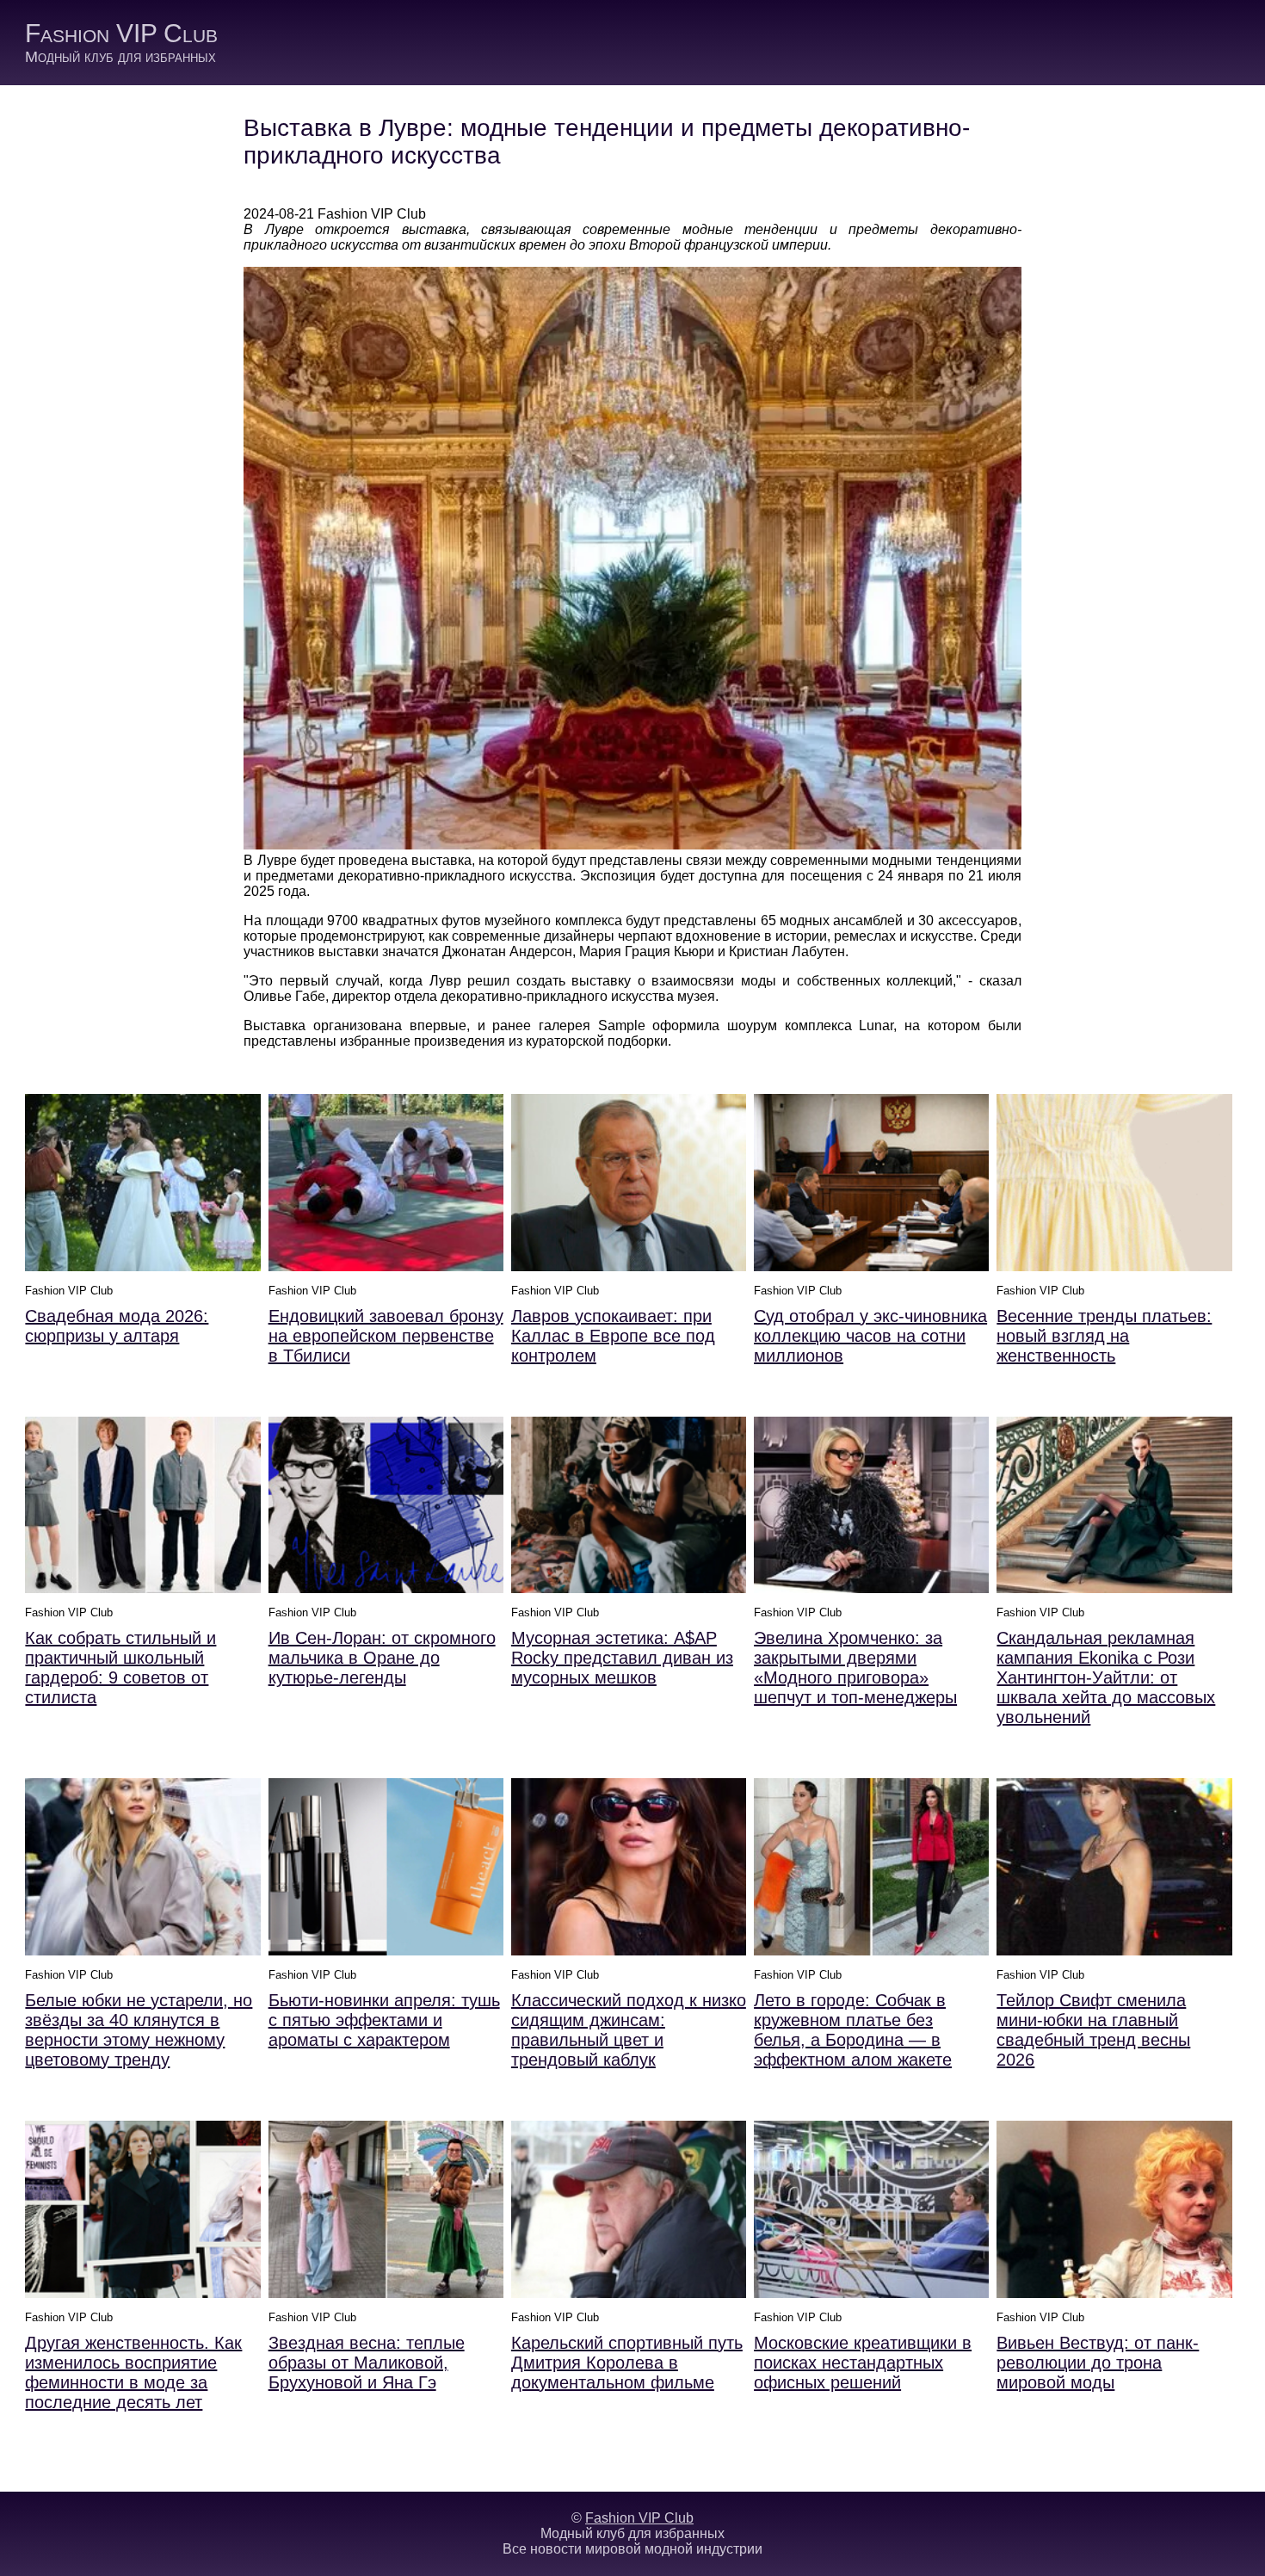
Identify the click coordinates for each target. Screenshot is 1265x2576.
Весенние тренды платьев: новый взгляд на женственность (1104, 1336)
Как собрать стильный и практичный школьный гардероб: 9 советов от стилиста (120, 1668)
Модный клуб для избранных (120, 57)
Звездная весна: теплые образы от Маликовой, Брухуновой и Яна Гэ (367, 2363)
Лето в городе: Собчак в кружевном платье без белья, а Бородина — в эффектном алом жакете (853, 2030)
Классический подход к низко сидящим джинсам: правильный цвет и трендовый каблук (629, 2030)
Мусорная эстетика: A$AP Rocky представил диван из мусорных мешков (622, 1658)
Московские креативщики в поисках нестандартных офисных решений (863, 2363)
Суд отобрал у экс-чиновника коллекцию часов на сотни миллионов (870, 1336)
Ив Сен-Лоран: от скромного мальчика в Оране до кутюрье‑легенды (382, 1658)
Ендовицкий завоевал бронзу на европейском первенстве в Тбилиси (386, 1336)
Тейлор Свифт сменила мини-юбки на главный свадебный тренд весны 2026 (1093, 2030)
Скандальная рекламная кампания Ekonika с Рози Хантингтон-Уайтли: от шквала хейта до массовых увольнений (1106, 1677)
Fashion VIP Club (121, 33)
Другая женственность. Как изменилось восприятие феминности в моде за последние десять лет (133, 2372)
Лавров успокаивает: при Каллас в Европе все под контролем (613, 1336)
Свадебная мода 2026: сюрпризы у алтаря (117, 1326)
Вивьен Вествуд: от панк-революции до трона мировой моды (1098, 2363)
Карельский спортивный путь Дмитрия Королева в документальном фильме (627, 2363)
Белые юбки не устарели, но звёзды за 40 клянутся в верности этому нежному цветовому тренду (139, 2030)
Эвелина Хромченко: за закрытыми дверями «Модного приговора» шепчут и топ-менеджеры (855, 1668)
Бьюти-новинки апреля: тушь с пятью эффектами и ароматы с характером (384, 2020)
